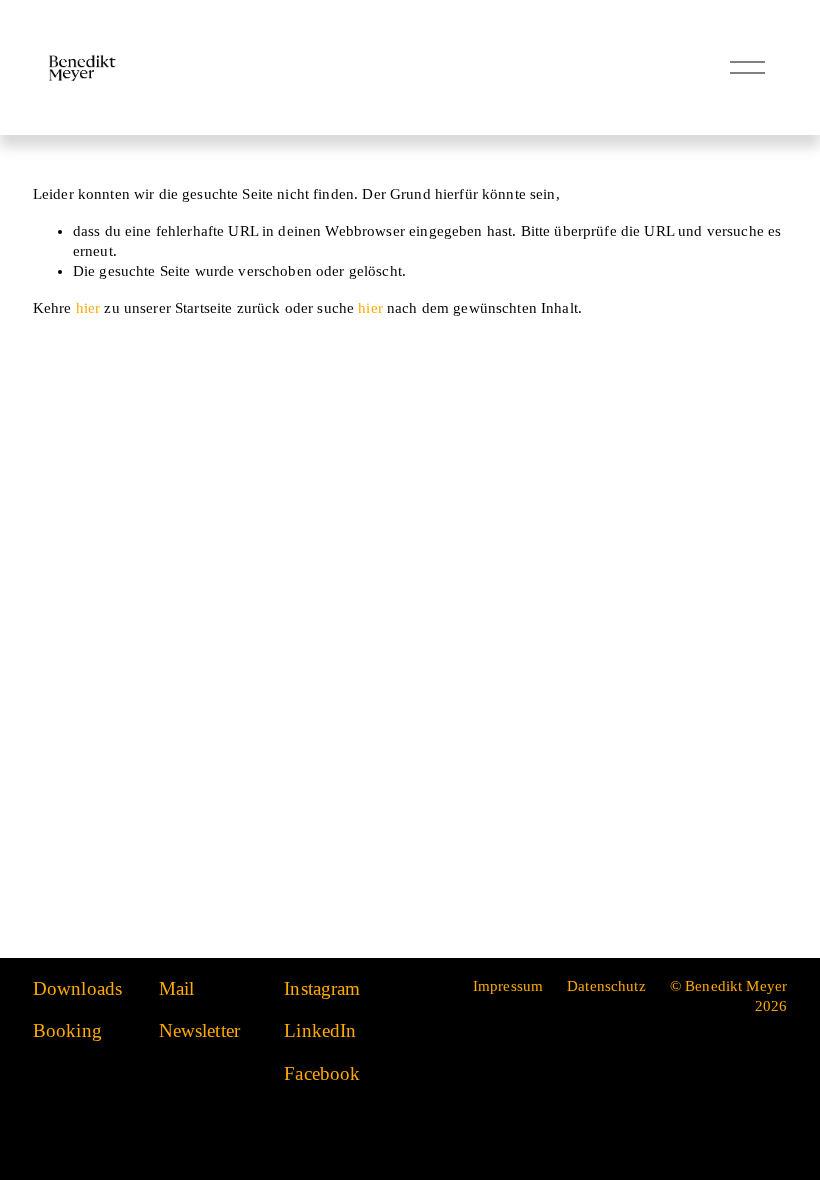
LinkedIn (320, 1030)
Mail (177, 988)
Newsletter (199, 1030)
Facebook (322, 1073)
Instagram (322, 988)
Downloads (77, 988)
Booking (67, 1030)
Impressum (508, 986)
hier (88, 308)
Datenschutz (606, 986)
